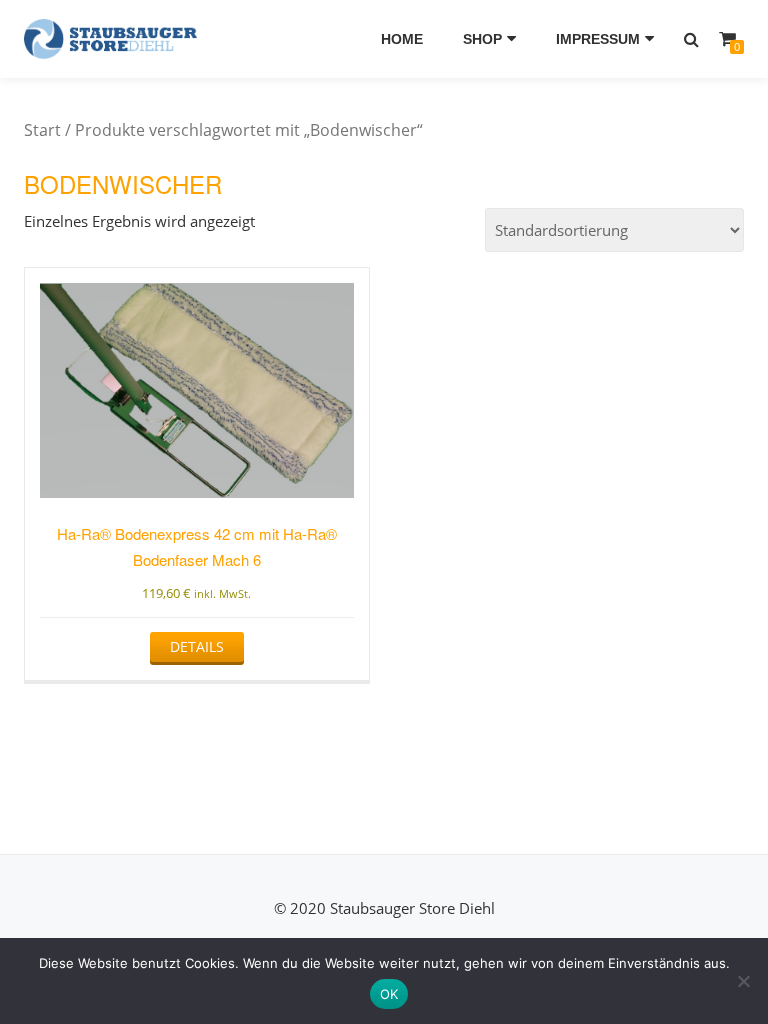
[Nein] (743, 981)
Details (197, 646)
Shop (482, 39)
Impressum (598, 39)
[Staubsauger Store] (114, 39)
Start (42, 130)
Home (402, 39)
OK (389, 994)
